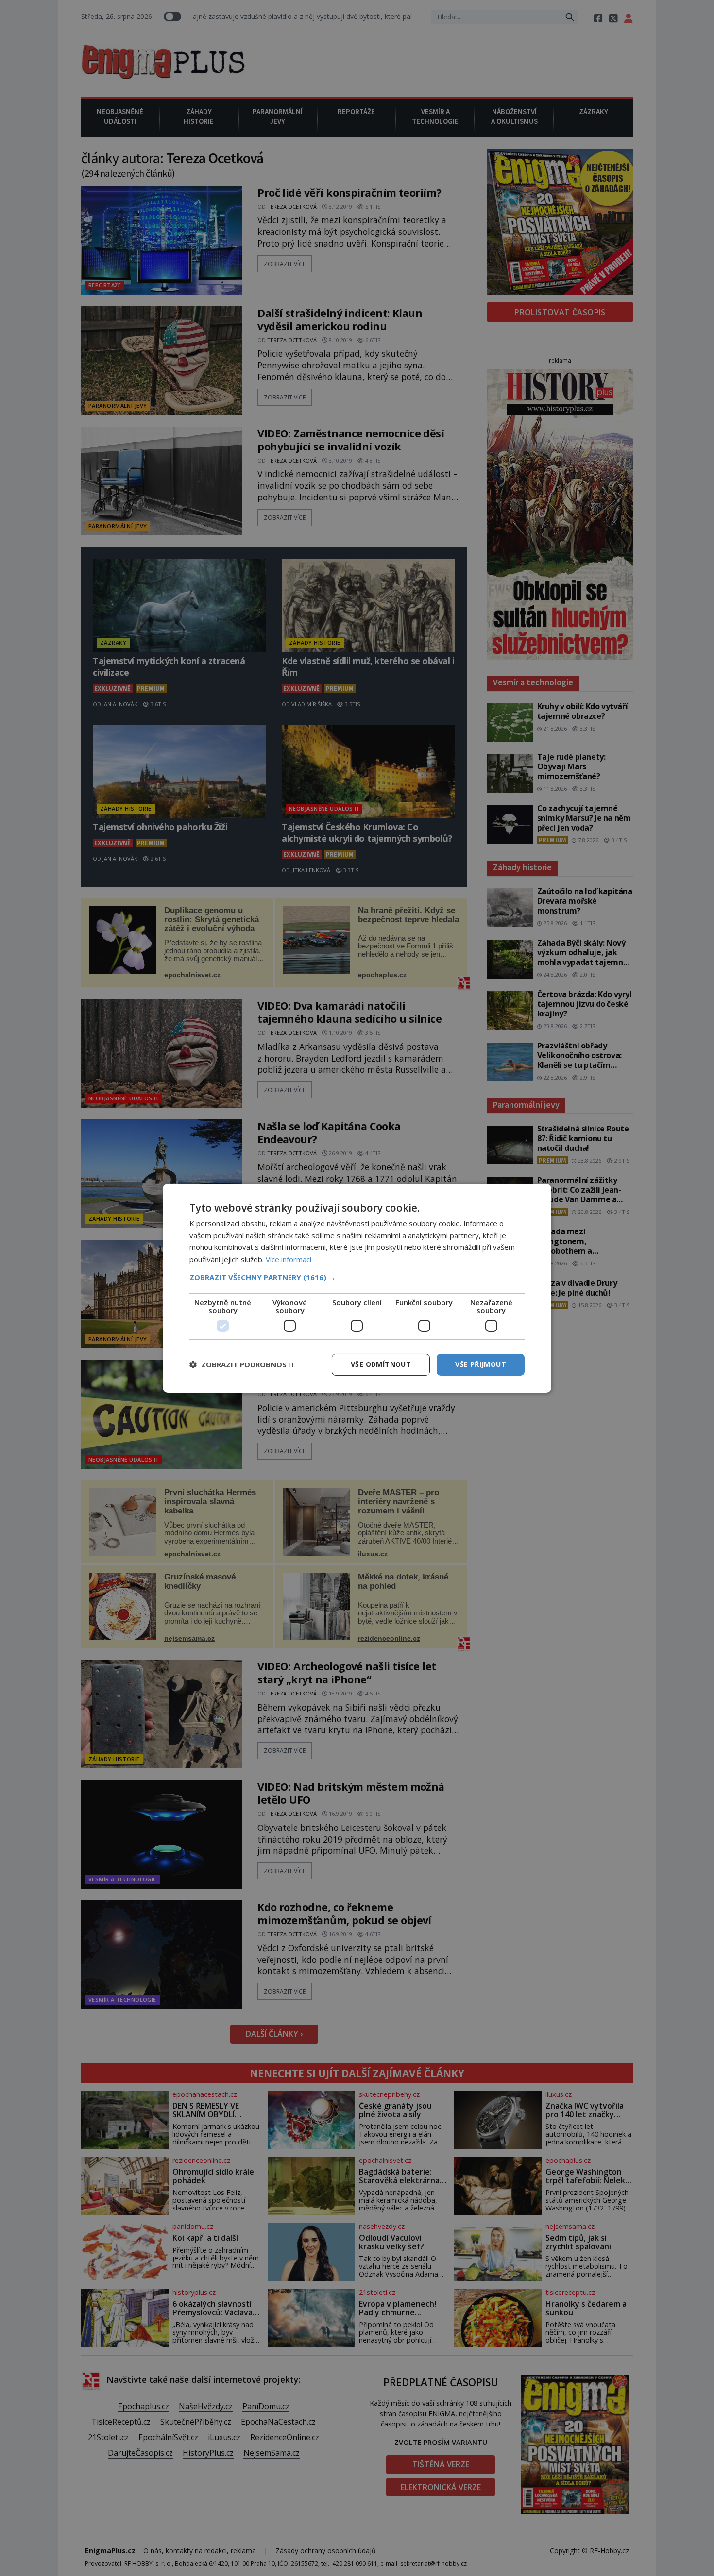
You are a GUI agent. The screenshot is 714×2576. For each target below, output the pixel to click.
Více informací (289, 1259)
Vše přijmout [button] (481, 1364)
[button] (357, 1277)
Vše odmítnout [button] (381, 1364)
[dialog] (357, 1288)
